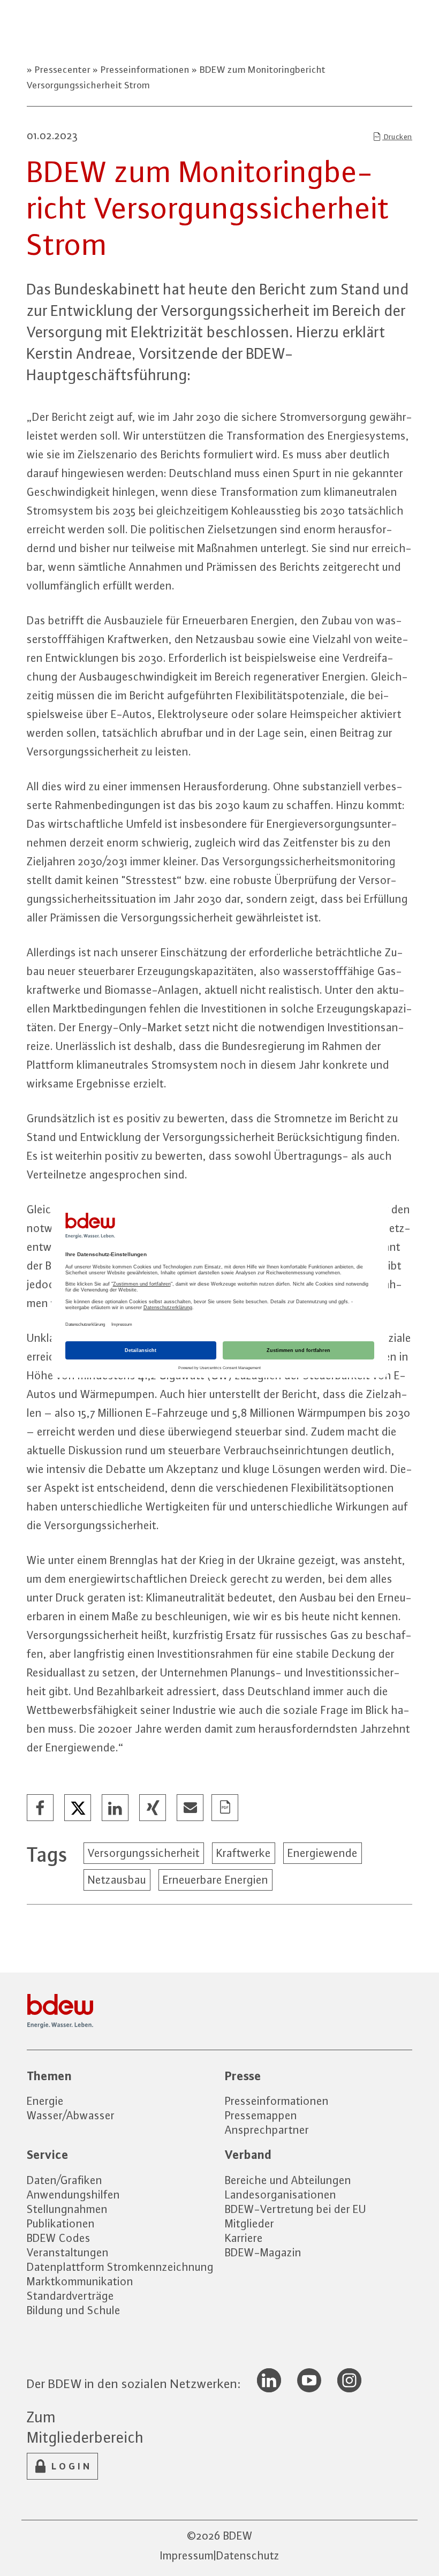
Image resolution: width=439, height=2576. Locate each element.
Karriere (244, 2238)
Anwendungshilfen (73, 2194)
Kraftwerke (244, 1853)
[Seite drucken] (225, 1808)
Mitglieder (249, 2223)
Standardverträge (70, 2296)
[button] (41, 1808)
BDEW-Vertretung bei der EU (296, 2209)
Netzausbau (117, 1880)
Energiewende (323, 1853)
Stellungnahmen (67, 2209)
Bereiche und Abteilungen (288, 2180)
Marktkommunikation (80, 2281)
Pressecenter (63, 70)
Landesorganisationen (281, 2194)
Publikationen (61, 2223)
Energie (45, 2101)
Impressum (187, 2555)
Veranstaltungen (68, 2252)
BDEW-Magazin (263, 2252)
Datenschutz (248, 2555)
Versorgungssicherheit (144, 1853)
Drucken (397, 137)
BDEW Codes (59, 2238)
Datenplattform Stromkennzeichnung (120, 2267)
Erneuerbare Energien (215, 1880)
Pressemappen (261, 2115)
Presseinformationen (145, 70)
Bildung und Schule (74, 2310)
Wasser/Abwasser (71, 2115)
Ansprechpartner (267, 2130)
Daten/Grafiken (65, 2180)
